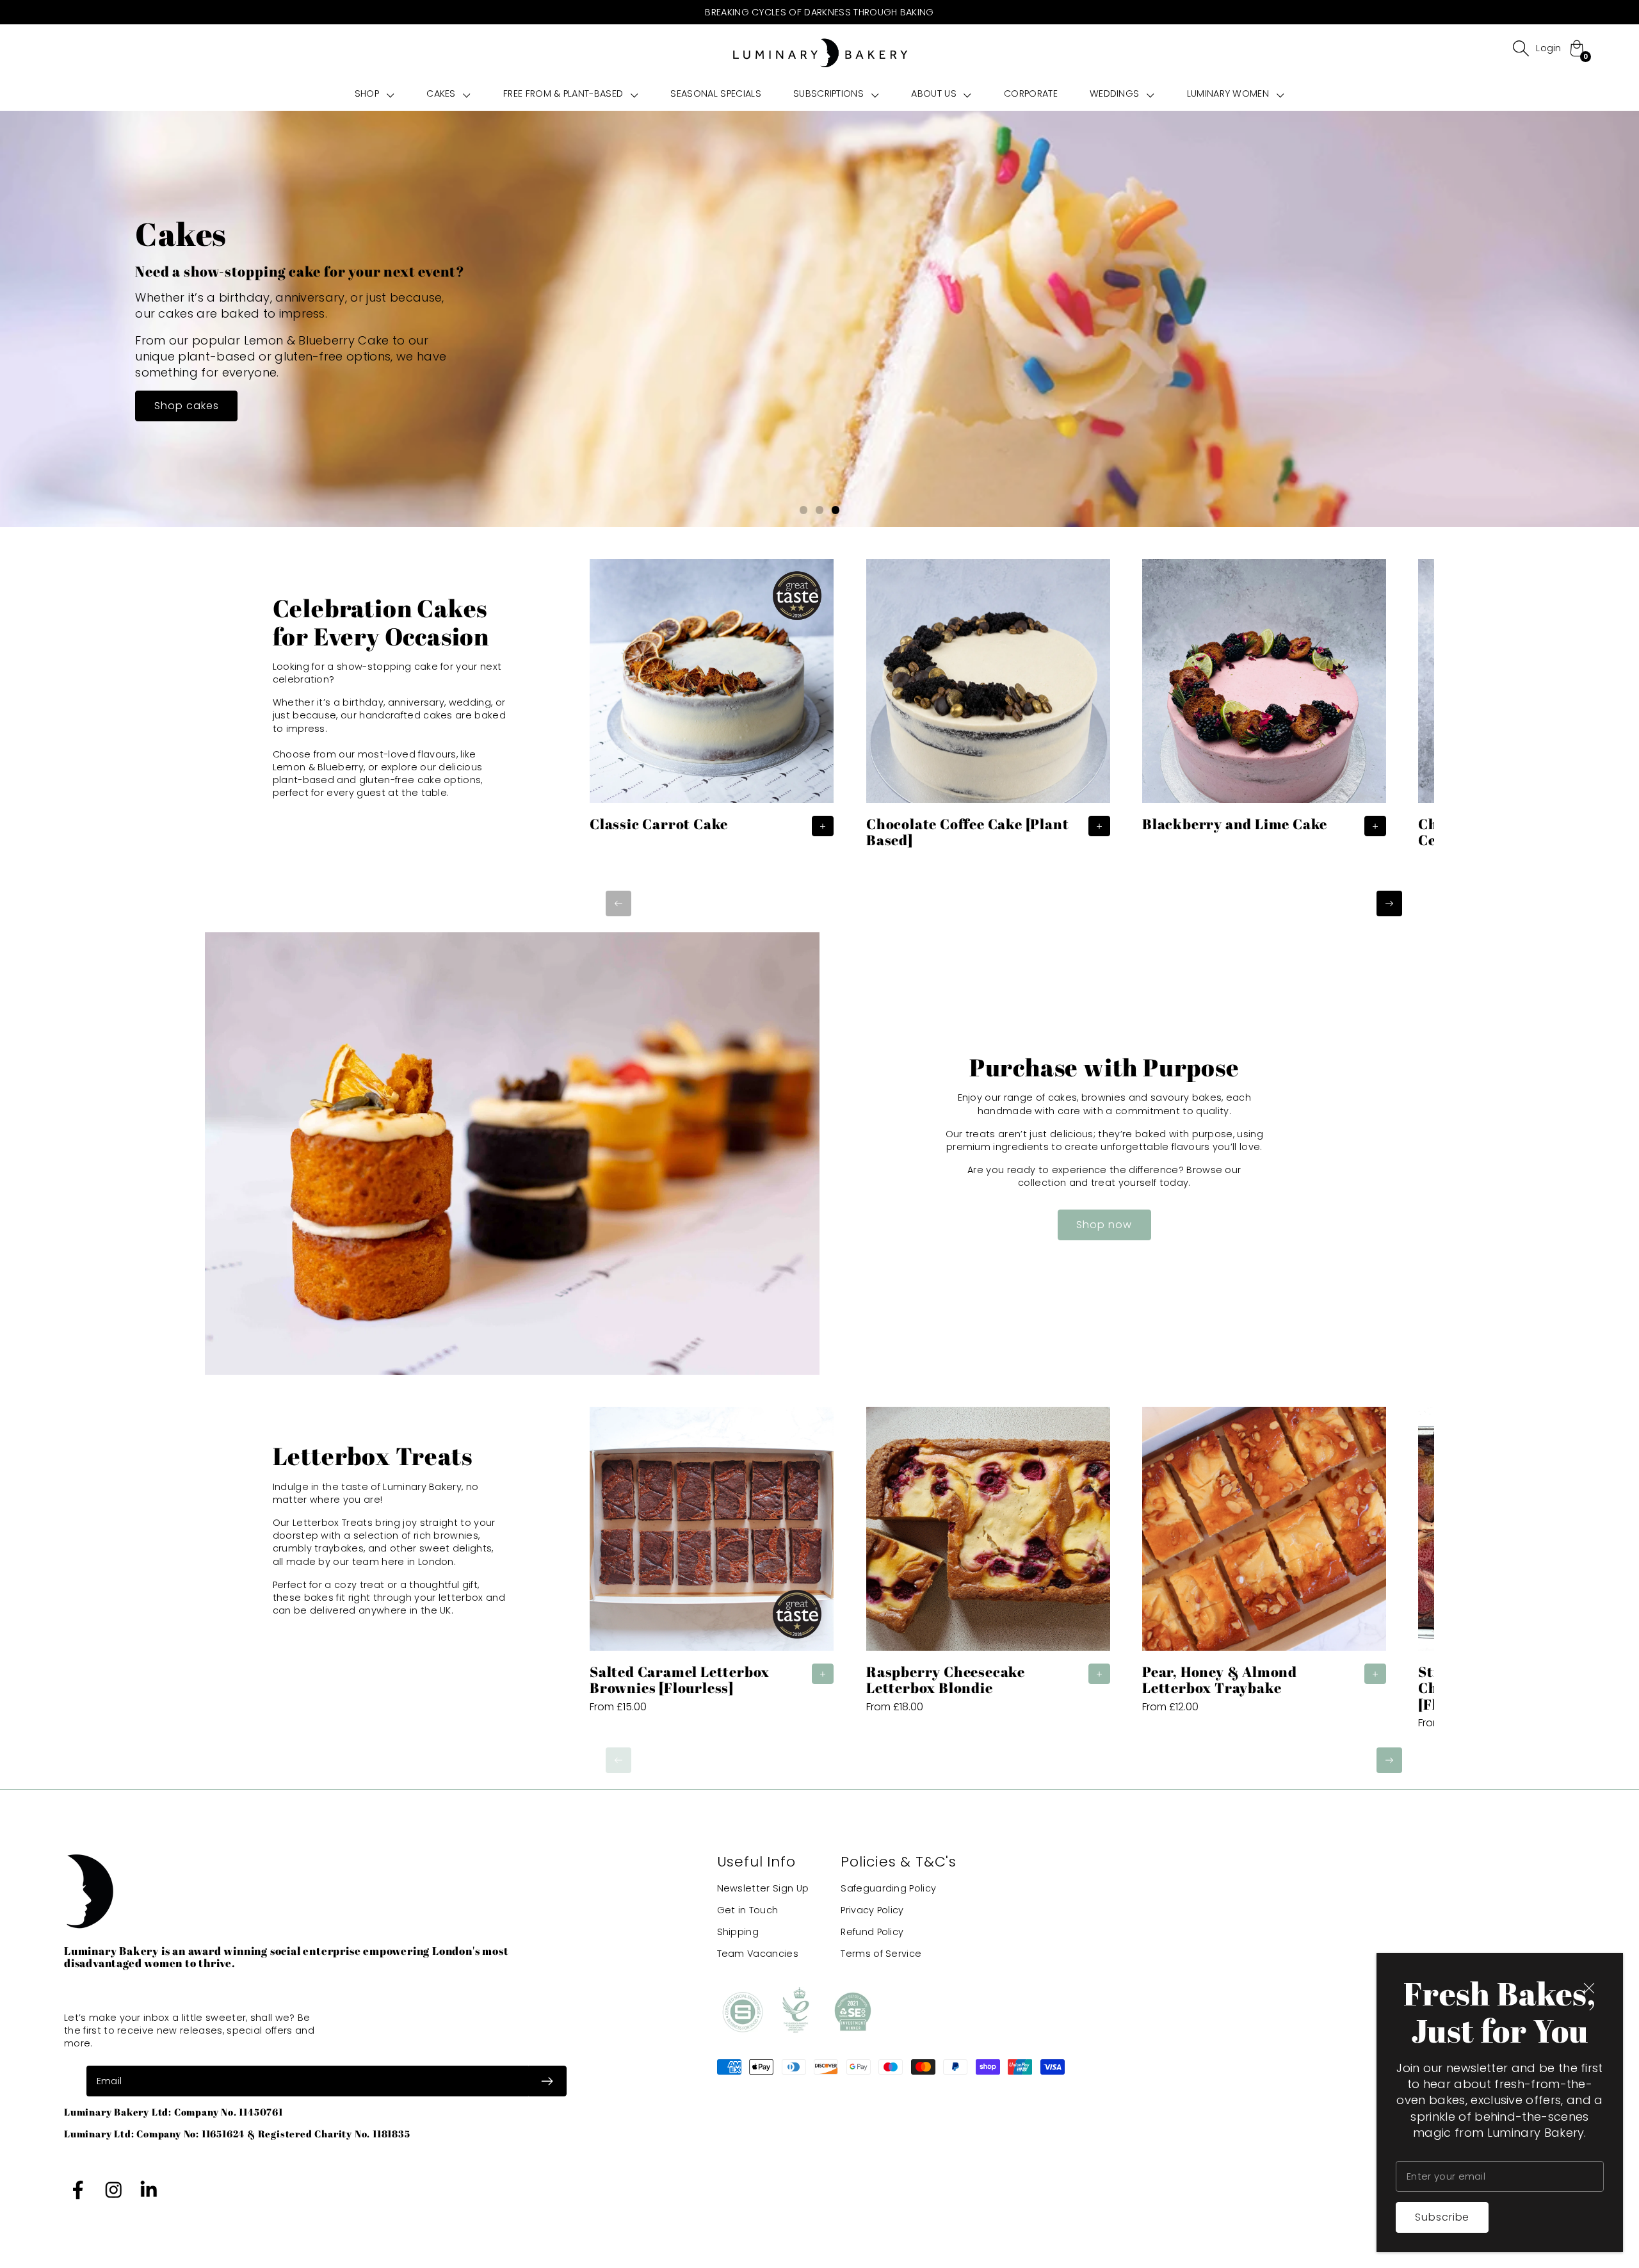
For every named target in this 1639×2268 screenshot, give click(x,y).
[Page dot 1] (804, 510)
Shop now (1104, 1225)
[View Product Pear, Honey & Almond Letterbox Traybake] (1264, 1566)
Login (1549, 48)
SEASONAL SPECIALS (715, 93)
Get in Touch (748, 1910)
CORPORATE (1031, 93)
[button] (375, 93)
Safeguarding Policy (888, 1888)
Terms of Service (881, 1954)
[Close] (1589, 1988)
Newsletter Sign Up (763, 1888)
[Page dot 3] (836, 510)
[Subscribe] (547, 2081)
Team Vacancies (758, 1954)
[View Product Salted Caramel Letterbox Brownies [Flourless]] (712, 1566)
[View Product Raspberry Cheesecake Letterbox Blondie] (988, 1566)
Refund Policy (872, 1932)
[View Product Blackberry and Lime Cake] (1264, 701)
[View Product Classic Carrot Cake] (712, 701)
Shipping (738, 1932)
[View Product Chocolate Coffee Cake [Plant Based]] (988, 709)
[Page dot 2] (820, 510)
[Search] (1521, 48)
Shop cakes (187, 406)
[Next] (1389, 903)
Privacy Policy (872, 1910)
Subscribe (1442, 2217)
